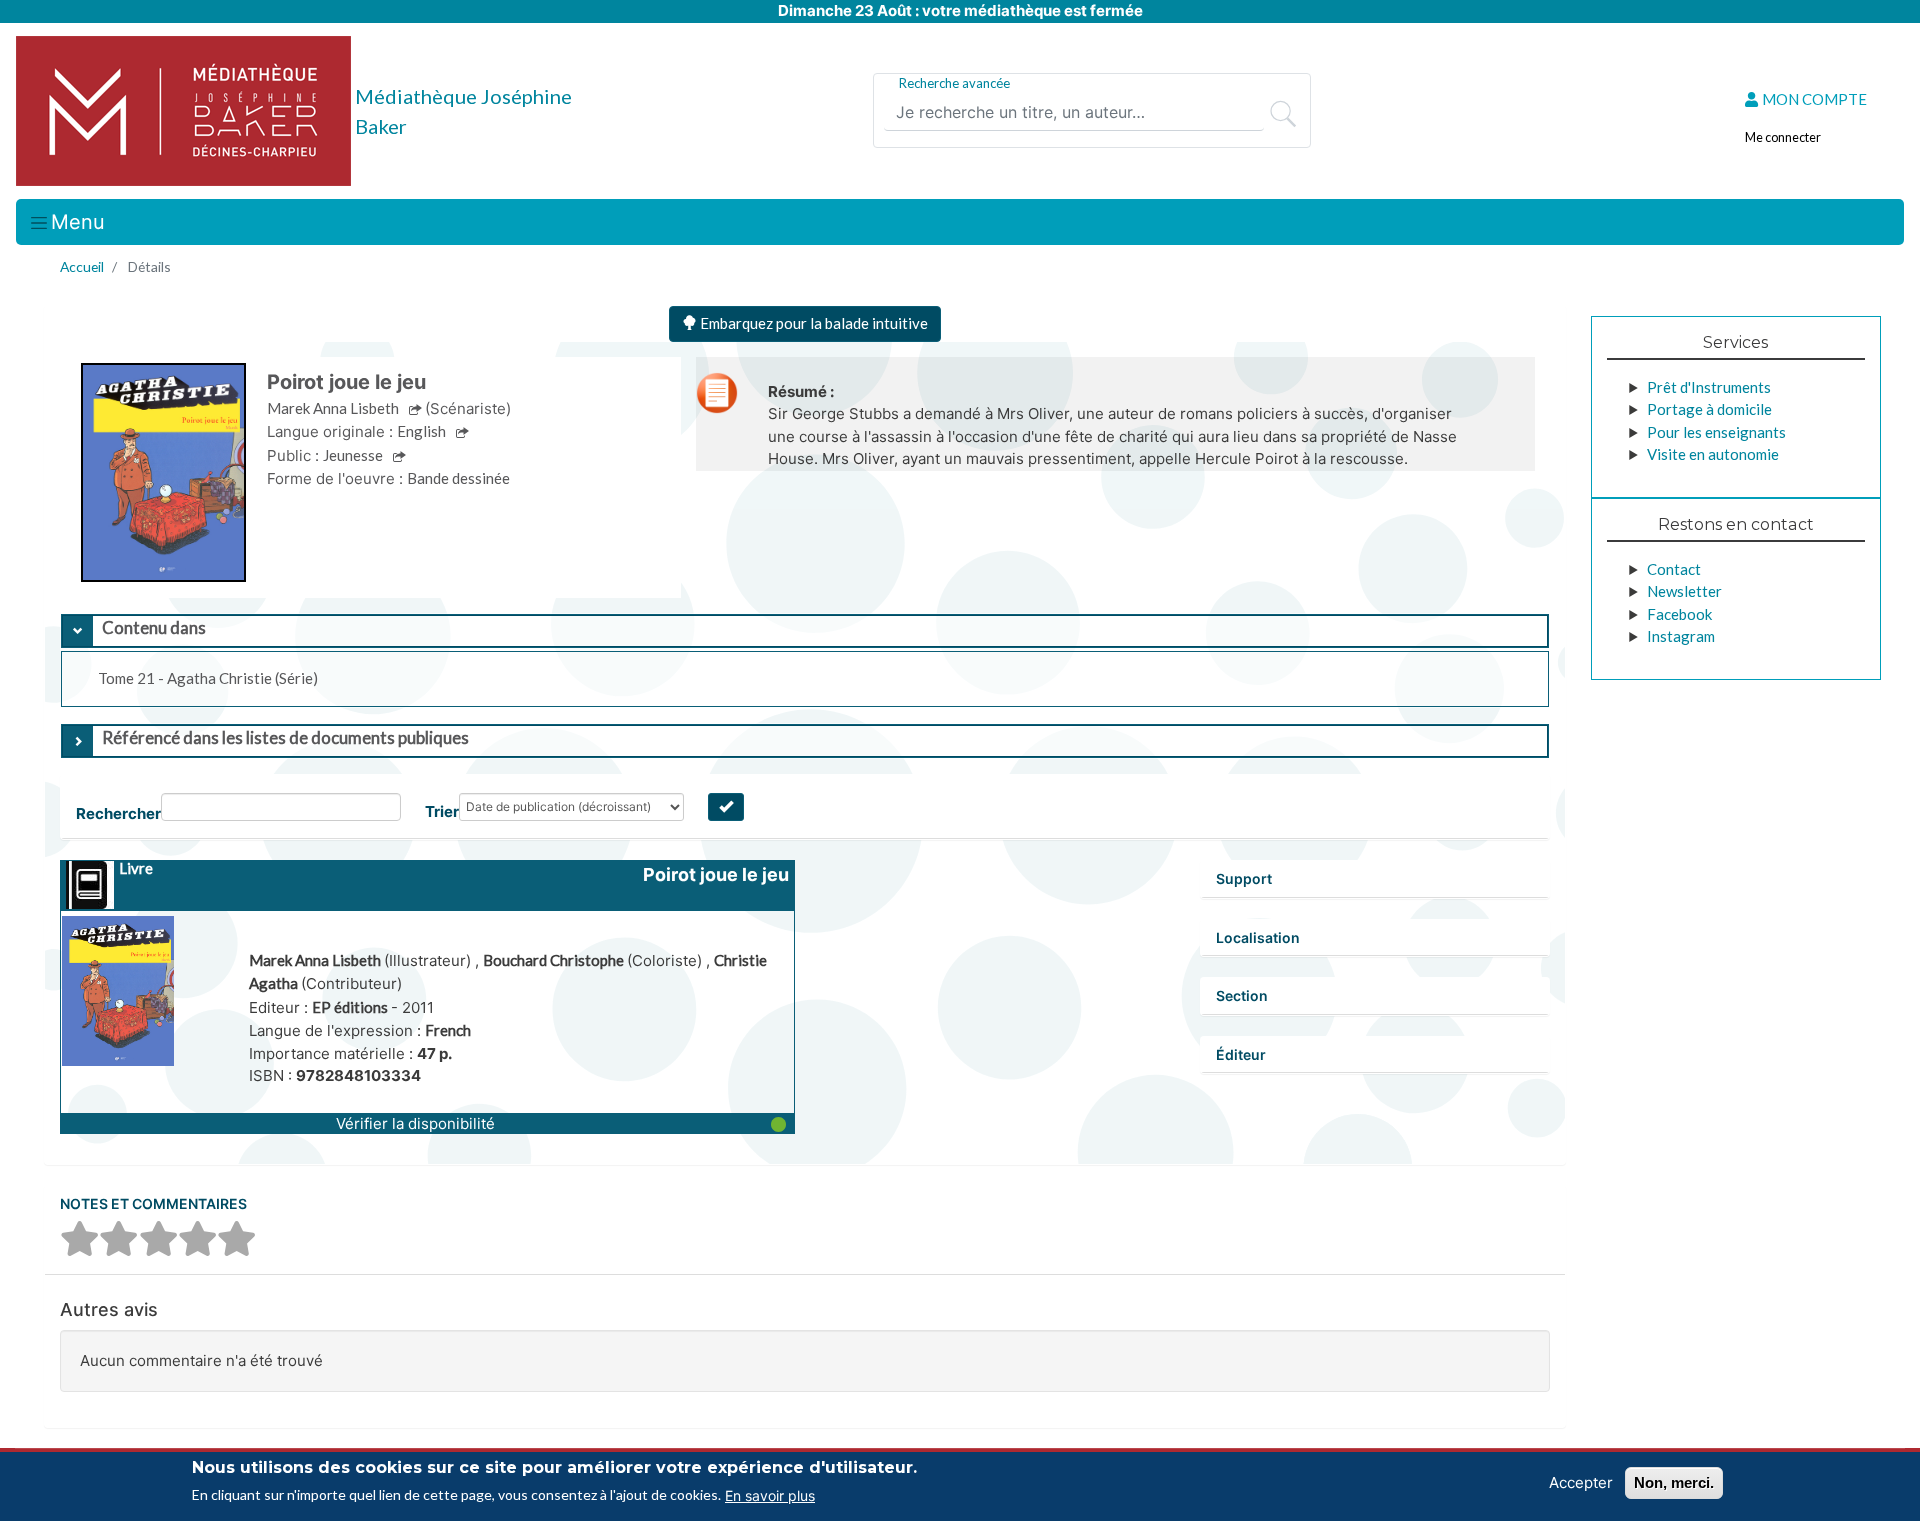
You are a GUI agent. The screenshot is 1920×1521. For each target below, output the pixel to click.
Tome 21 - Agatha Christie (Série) (208, 678)
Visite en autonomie (1713, 454)
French (448, 1030)
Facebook (1679, 614)
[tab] (805, 631)
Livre (136, 868)
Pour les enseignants (1716, 432)
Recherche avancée (954, 83)
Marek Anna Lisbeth (316, 960)
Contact (1674, 569)
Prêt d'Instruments (1709, 387)
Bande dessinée (458, 478)
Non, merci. (1674, 1482)
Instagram (1681, 636)
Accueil (82, 266)
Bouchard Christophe (555, 960)
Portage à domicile (1709, 409)
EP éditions (351, 1007)
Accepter (1581, 1482)
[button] (427, 1123)
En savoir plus (770, 1494)
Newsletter (1684, 591)
